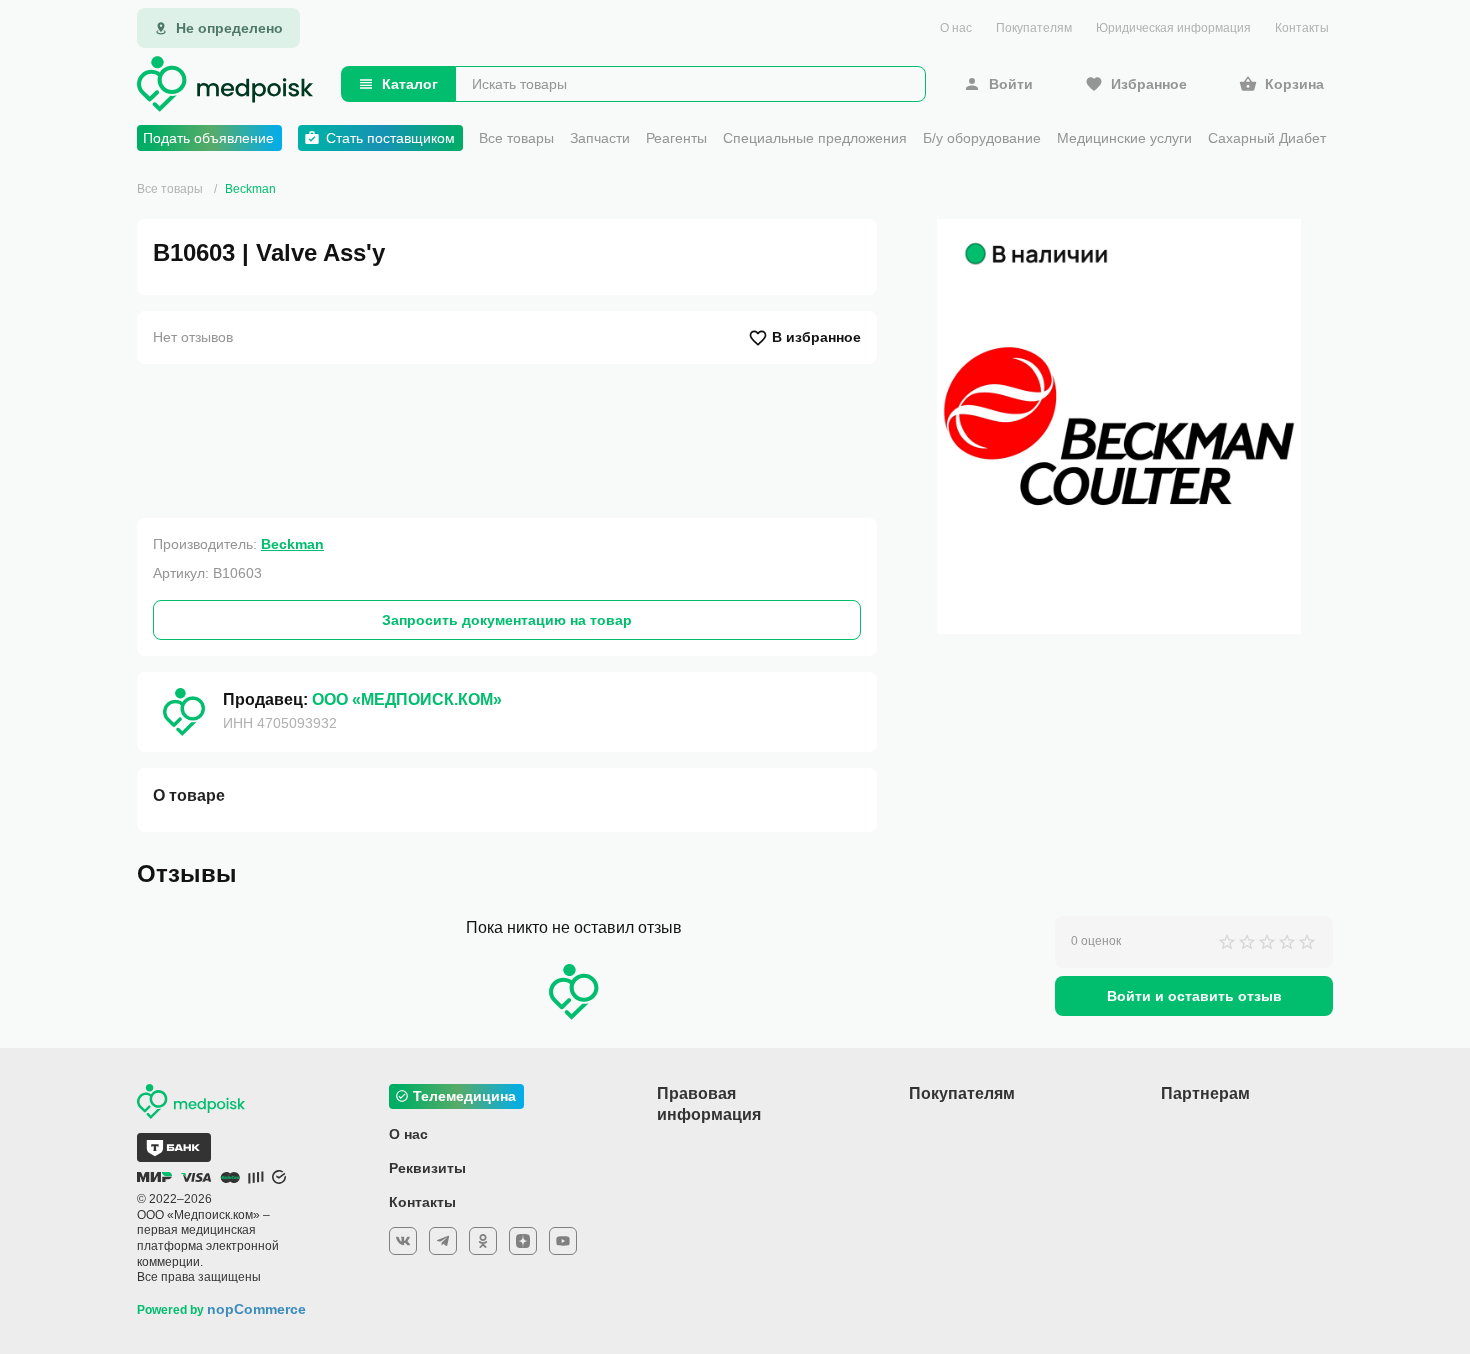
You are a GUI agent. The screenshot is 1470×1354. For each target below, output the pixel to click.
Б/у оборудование (982, 138)
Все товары (516, 138)
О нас (956, 28)
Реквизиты (427, 1168)
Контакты (1302, 28)
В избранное (816, 337)
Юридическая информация (1173, 28)
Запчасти (600, 138)
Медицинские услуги (1124, 138)
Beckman (250, 189)
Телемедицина (464, 1096)
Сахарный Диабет (1267, 138)
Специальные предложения (815, 138)
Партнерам (1205, 1093)
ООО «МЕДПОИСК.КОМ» (407, 699)
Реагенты (676, 138)
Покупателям (1034, 28)
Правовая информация (709, 1104)
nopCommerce (256, 1309)
